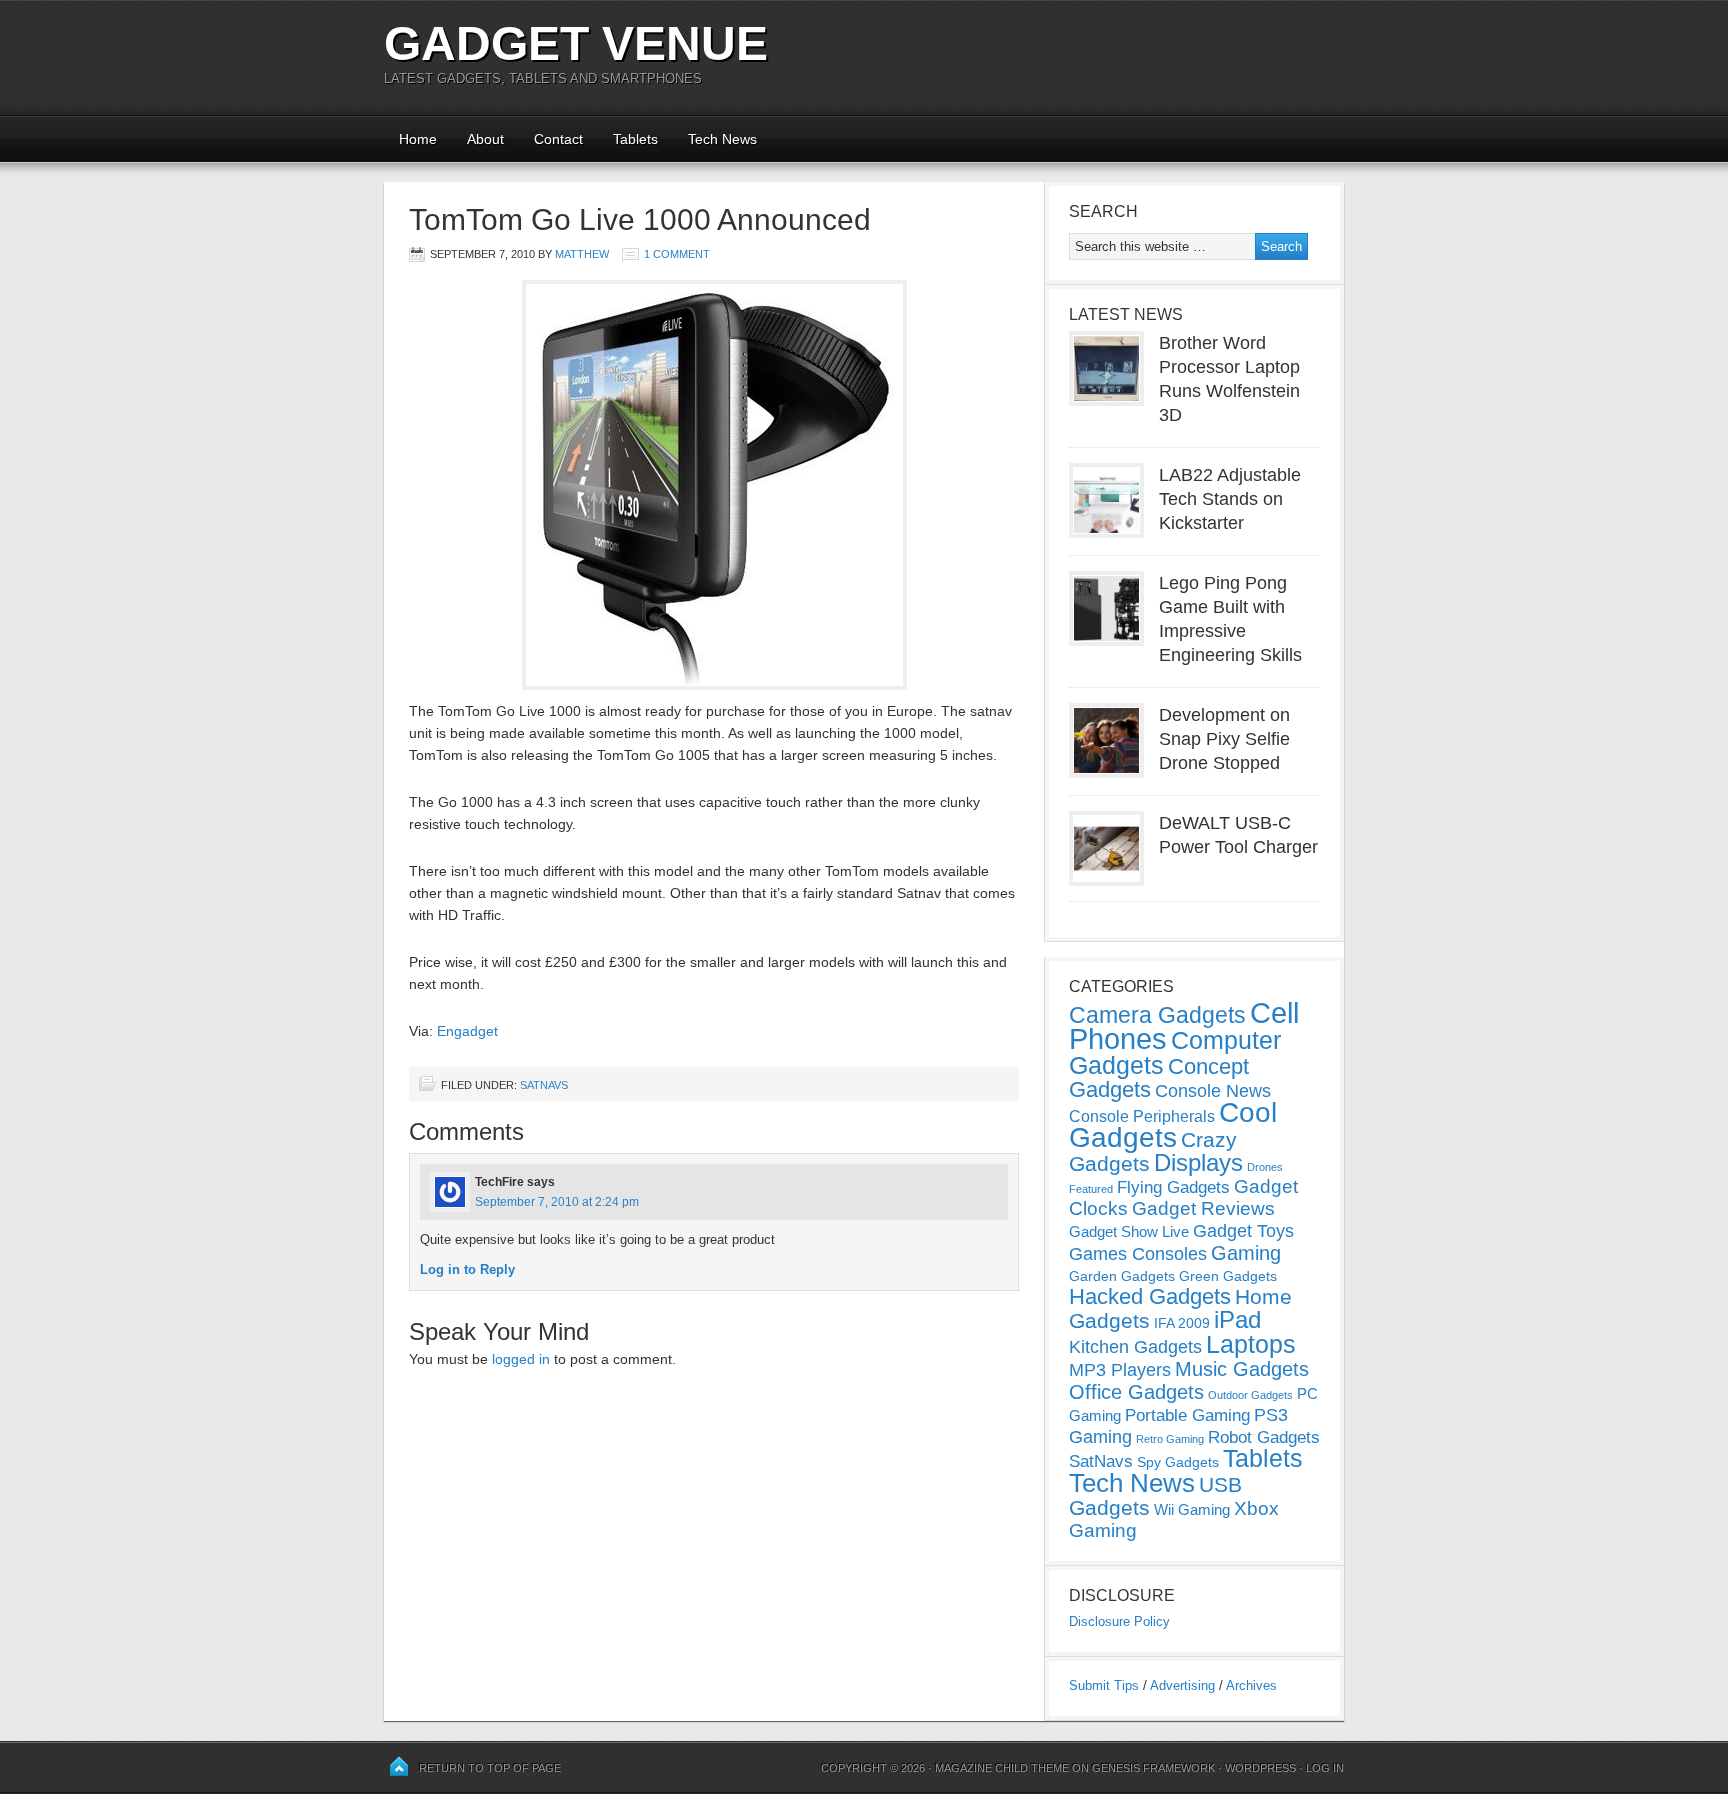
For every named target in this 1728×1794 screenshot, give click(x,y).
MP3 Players (1120, 1370)
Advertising (1182, 1685)
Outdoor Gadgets (1250, 1395)
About (485, 139)
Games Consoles (1138, 1254)
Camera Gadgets (1157, 1015)
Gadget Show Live (1129, 1231)
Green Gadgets (1228, 1276)
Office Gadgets (1136, 1392)
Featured (1091, 1189)
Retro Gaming (1170, 1439)
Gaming (1246, 1253)
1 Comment (677, 254)
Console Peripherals (1142, 1116)
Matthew (582, 254)
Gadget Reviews (1203, 1208)
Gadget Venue (576, 43)
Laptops (1251, 1344)
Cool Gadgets (1173, 1125)
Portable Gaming (1187, 1415)
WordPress (1260, 1768)
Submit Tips (1104, 1685)
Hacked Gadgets (1150, 1296)
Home (418, 139)
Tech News (722, 139)
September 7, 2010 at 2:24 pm (557, 1202)
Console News (1213, 1091)
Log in (1325, 1768)
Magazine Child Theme (1002, 1768)
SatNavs (544, 1085)
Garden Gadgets (1122, 1276)
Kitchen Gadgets (1135, 1347)
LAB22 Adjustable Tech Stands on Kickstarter (1230, 499)
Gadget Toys (1243, 1231)
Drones (1265, 1167)
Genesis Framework (1153, 1768)
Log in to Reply (467, 1269)
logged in (521, 1359)
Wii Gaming (1192, 1509)
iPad (1237, 1319)
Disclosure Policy (1119, 1621)
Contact (558, 139)
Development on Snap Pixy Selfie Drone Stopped (1224, 739)
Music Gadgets (1242, 1369)
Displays (1198, 1162)
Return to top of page (490, 1768)
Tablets (635, 139)
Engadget (467, 1031)
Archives (1251, 1685)
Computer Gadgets (1175, 1052)
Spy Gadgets (1178, 1462)
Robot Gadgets (1264, 1437)
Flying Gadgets (1173, 1187)
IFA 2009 (1182, 1323)
